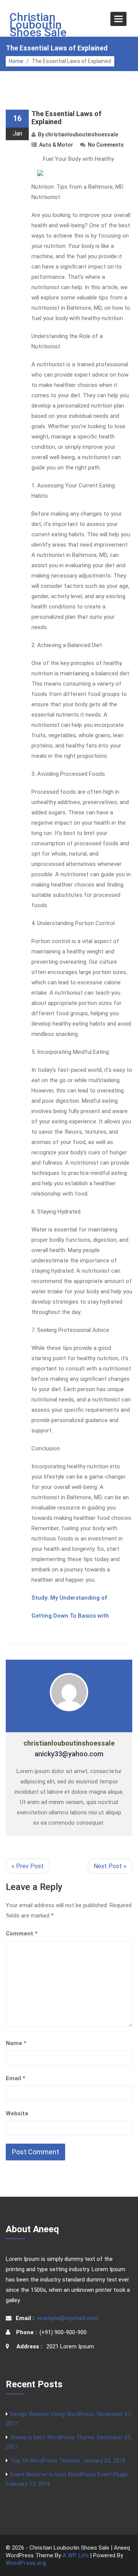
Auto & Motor (56, 145)
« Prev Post (28, 1866)
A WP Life (76, 2555)
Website (17, 2113)
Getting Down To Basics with (70, 1616)
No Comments (106, 145)
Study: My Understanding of (69, 1598)
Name (16, 2043)
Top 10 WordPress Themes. (68, 2461)
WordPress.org (26, 2563)
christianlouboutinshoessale (82, 134)
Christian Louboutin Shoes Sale (38, 25)
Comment (22, 1934)
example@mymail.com (68, 2318)
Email (16, 2078)
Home (16, 61)
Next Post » (110, 1866)
